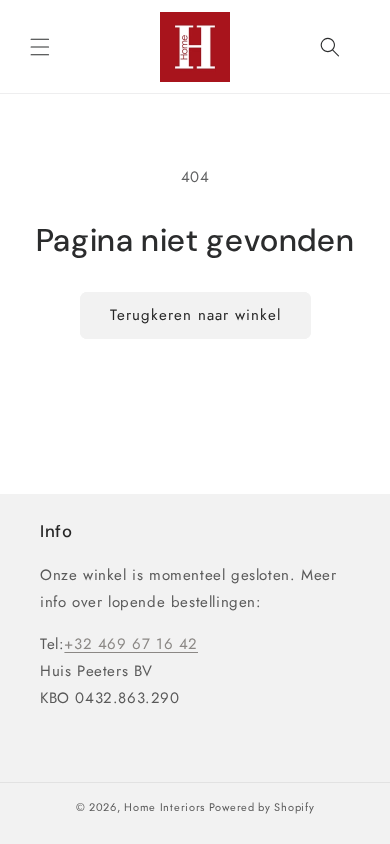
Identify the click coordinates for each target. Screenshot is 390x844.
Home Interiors (164, 807)
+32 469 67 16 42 (131, 644)
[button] (40, 47)
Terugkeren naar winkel (195, 315)
